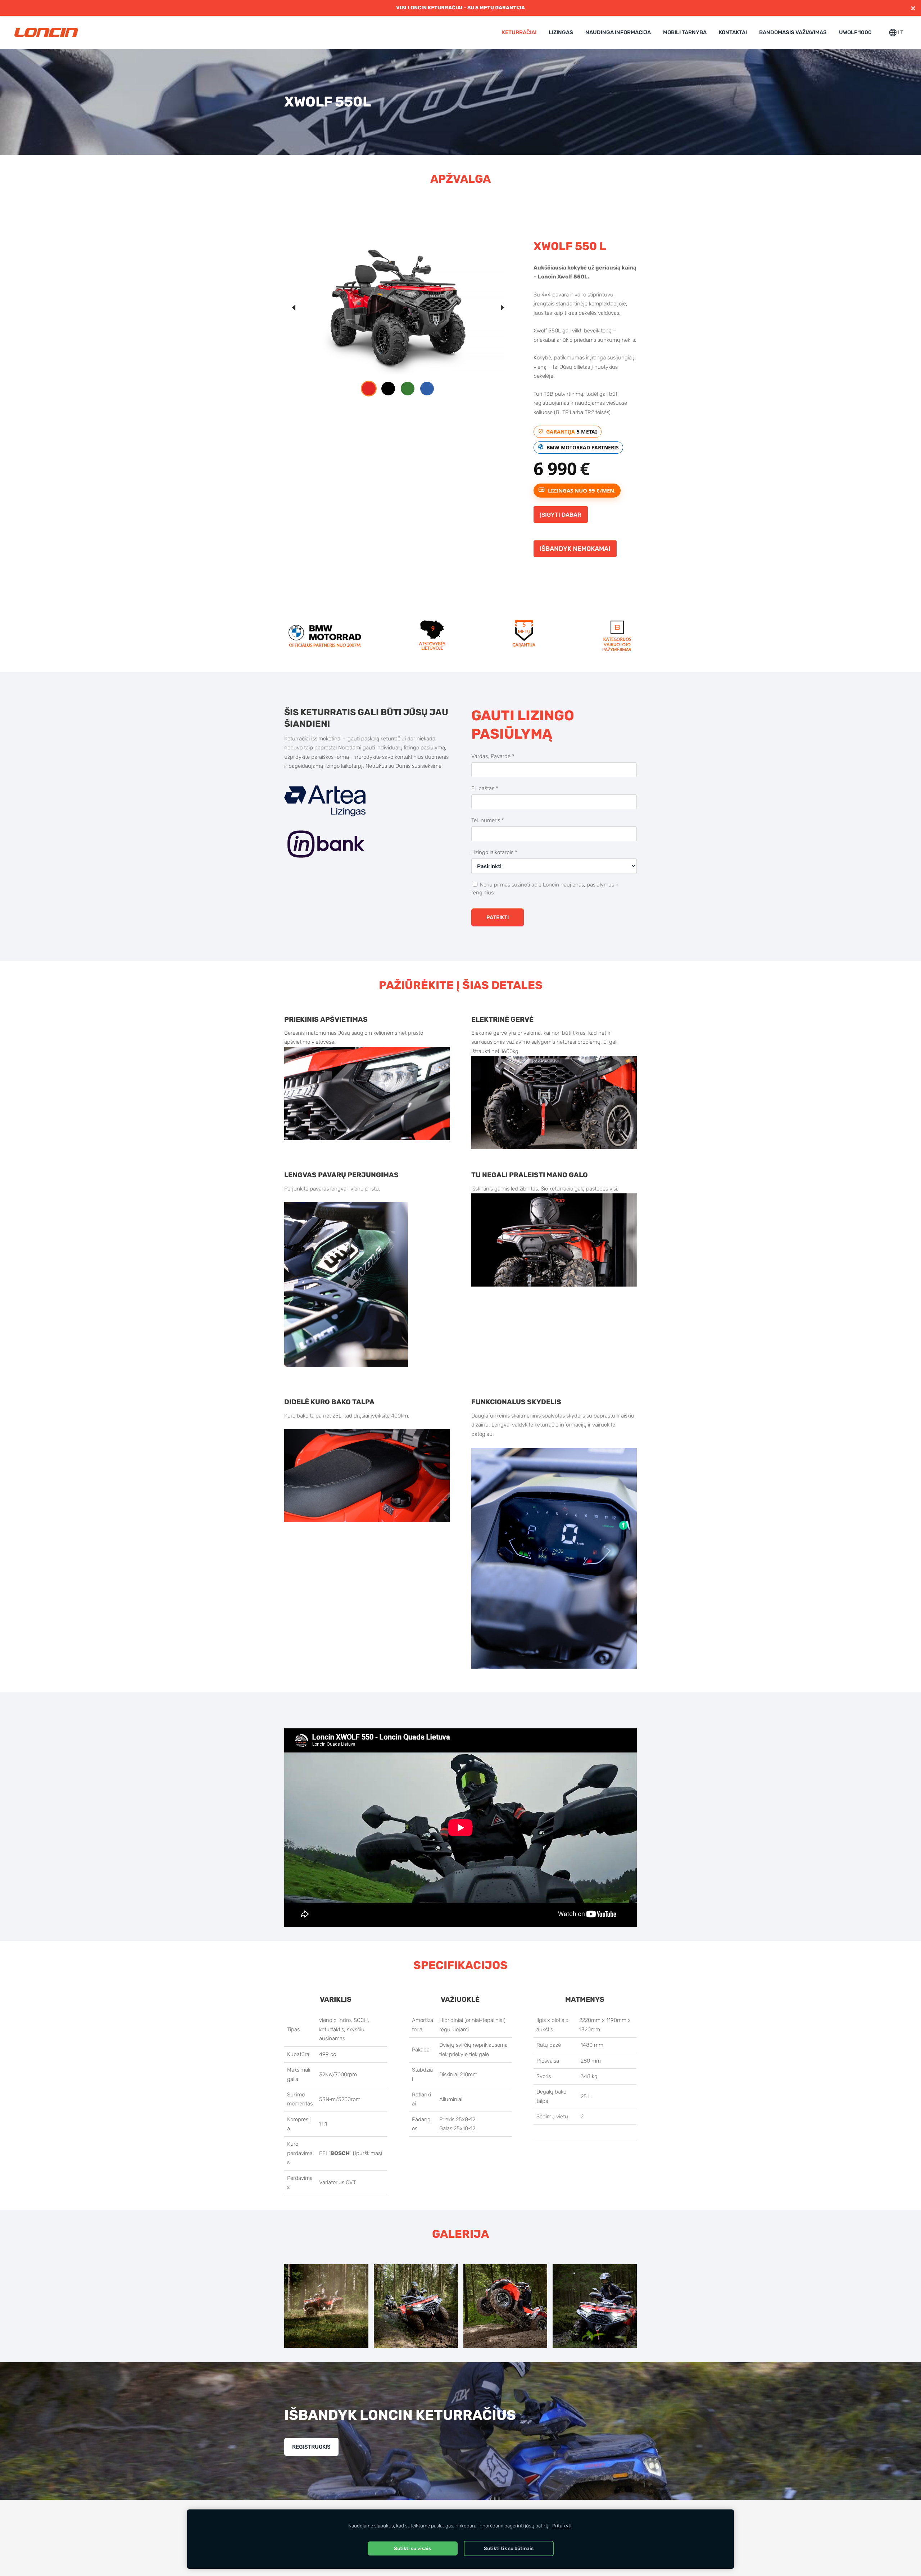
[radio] (369, 389)
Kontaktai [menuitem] (733, 32)
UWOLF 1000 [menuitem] (855, 32)
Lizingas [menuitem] (561, 32)
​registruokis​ (311, 2447)
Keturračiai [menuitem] (519, 32)
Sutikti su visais (412, 2548)
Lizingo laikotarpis (494, 852)
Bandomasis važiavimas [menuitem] (793, 32)
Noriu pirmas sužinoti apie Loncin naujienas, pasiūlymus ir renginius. (545, 889)
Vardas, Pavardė (493, 756)
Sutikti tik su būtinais (509, 2548)
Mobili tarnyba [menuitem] (685, 32)
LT (900, 32)
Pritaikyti (562, 2526)
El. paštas (485, 788)
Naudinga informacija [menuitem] (618, 32)
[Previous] (294, 308)
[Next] (502, 308)
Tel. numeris (488, 820)
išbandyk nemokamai (575, 548)
